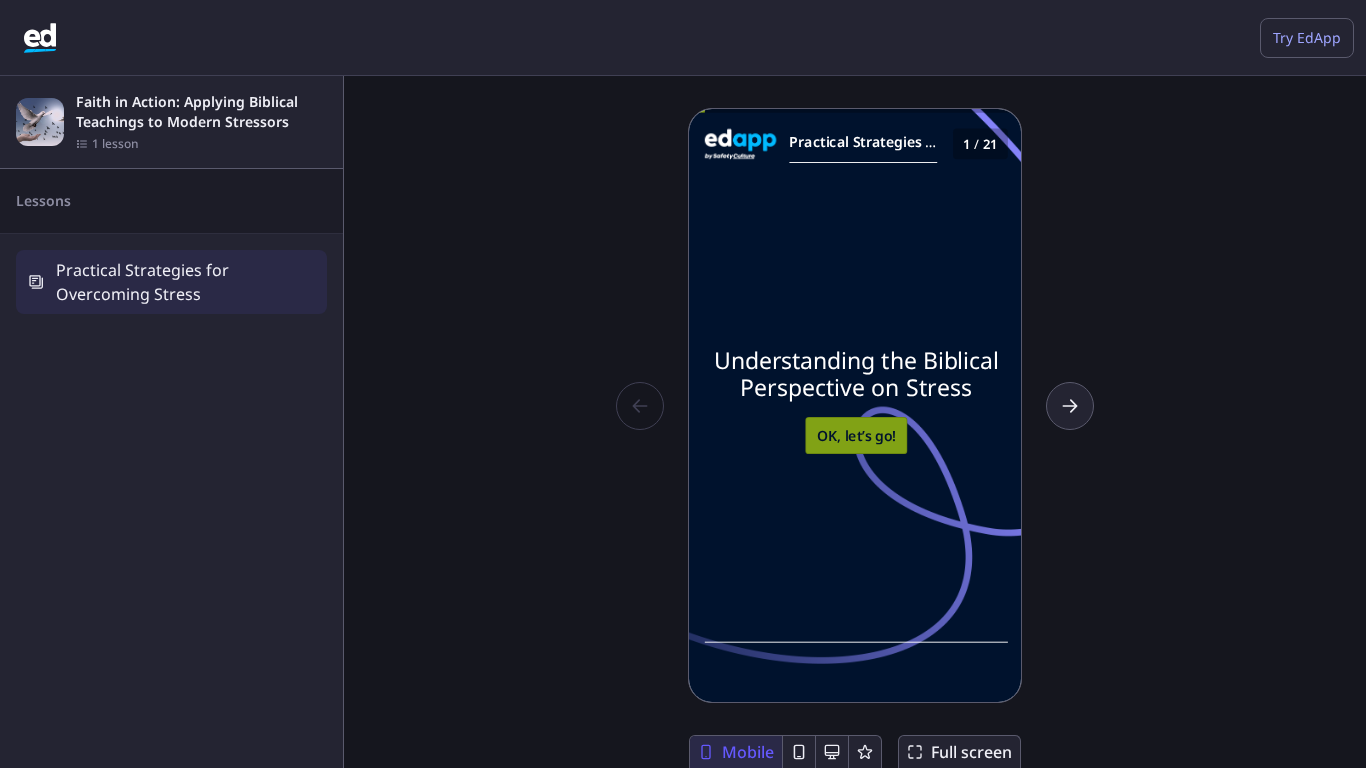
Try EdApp (1307, 37)
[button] (171, 281)
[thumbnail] (40, 122)
